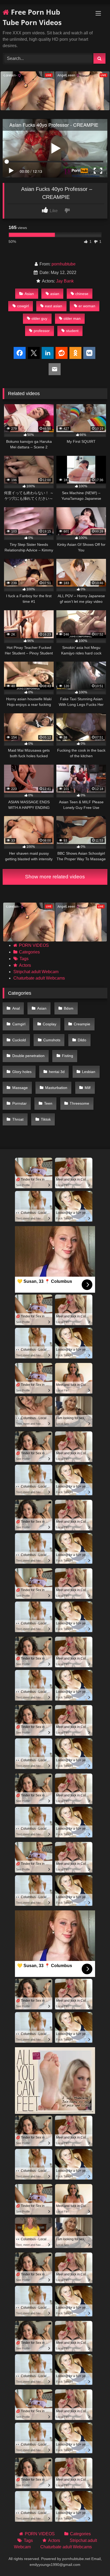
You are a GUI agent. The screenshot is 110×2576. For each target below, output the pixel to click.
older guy (39, 318)
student (72, 331)
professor (42, 331)
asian (55, 294)
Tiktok (46, 1119)
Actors (25, 965)
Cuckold (19, 1040)
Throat (18, 1119)
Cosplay (50, 1024)
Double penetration (28, 1056)
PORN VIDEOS (34, 945)
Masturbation (56, 1088)
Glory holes (22, 1072)
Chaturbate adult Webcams (39, 978)
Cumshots (52, 1040)
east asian (54, 306)
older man (72, 318)
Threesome (79, 1103)
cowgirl (23, 306)
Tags (24, 959)
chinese (82, 294)
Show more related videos (55, 877)
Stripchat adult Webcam (36, 972)
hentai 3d (57, 1072)
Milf (88, 1088)
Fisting (68, 1056)
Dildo (82, 1040)
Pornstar (19, 1103)
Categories (29, 952)
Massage (20, 1088)
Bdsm (69, 1008)
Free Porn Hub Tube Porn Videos (32, 17)
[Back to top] (93, 2560)
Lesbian (89, 1072)
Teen (48, 1103)
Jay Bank (65, 281)
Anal (16, 1008)
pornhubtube (64, 264)
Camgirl (19, 1024)
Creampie (82, 1024)
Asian (29, 294)
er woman (87, 306)
